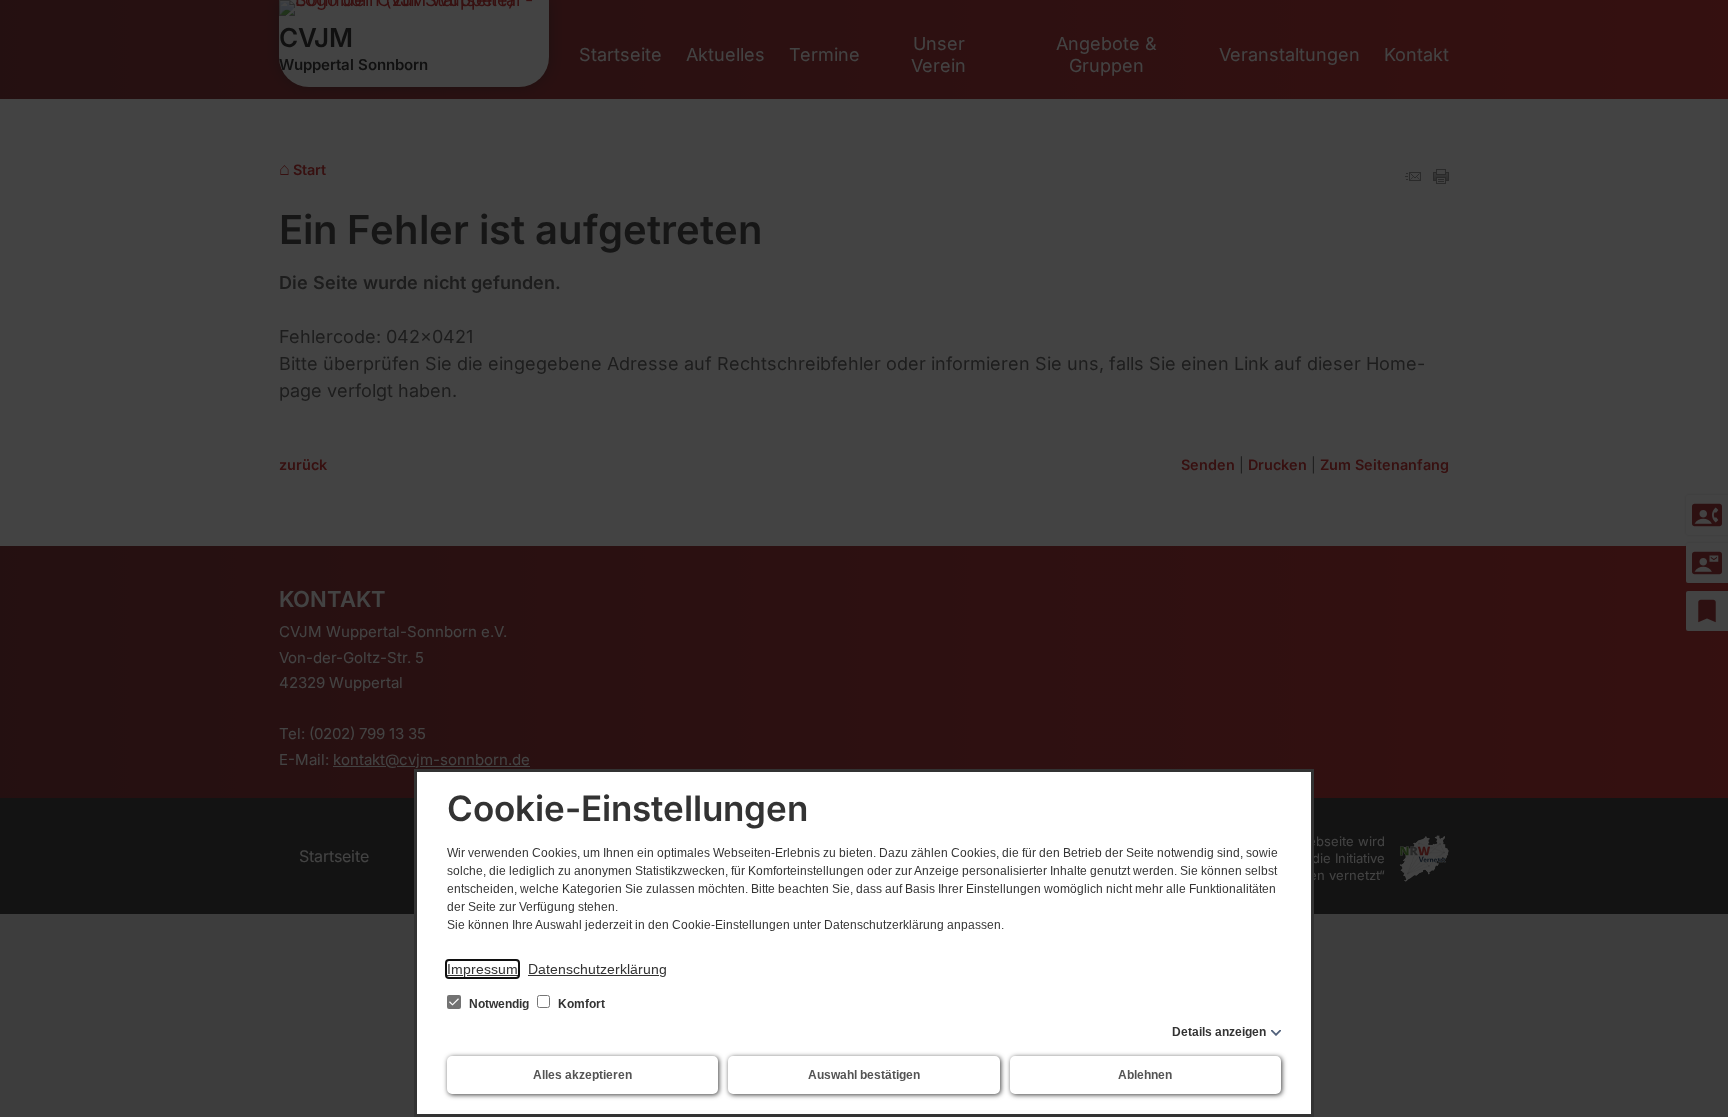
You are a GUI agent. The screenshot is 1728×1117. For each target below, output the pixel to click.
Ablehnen (1145, 1075)
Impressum (482, 969)
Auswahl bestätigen (864, 1075)
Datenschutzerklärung (597, 969)
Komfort (580, 1004)
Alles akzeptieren (582, 1075)
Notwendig (499, 1004)
